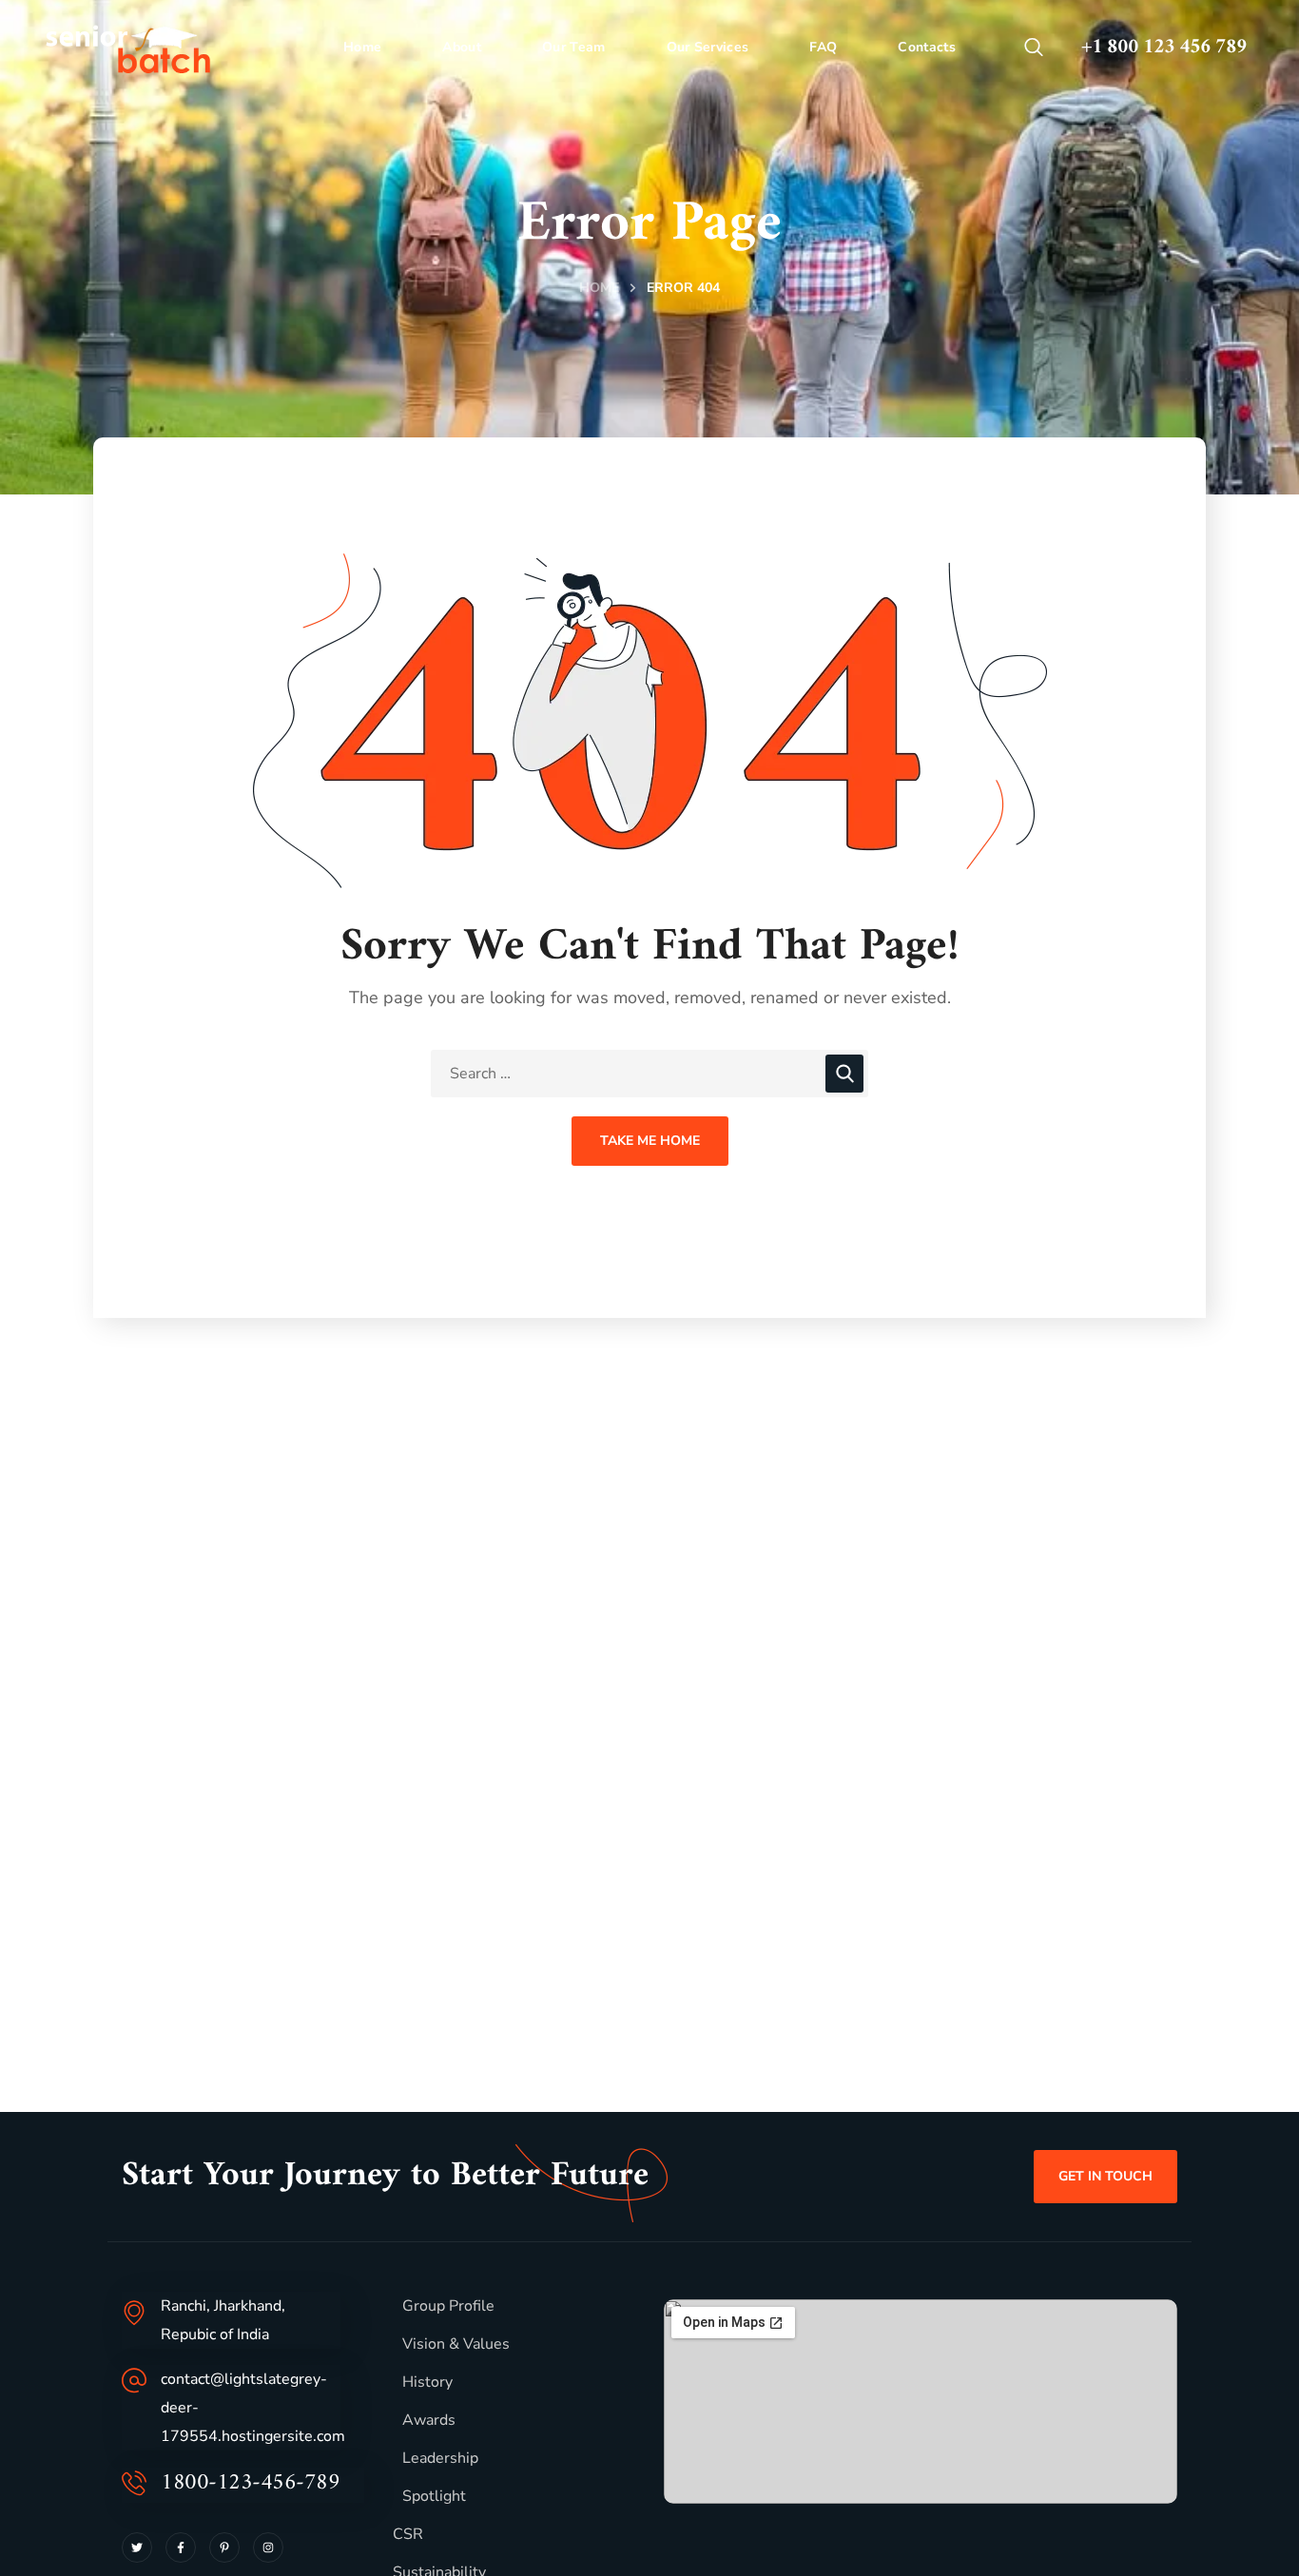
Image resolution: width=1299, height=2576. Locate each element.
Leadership (440, 2458)
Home (599, 288)
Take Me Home (650, 1141)
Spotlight (434, 2496)
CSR (408, 2534)
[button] (1034, 48)
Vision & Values (456, 2344)
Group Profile (448, 2306)
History (427, 2382)
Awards (429, 2420)
